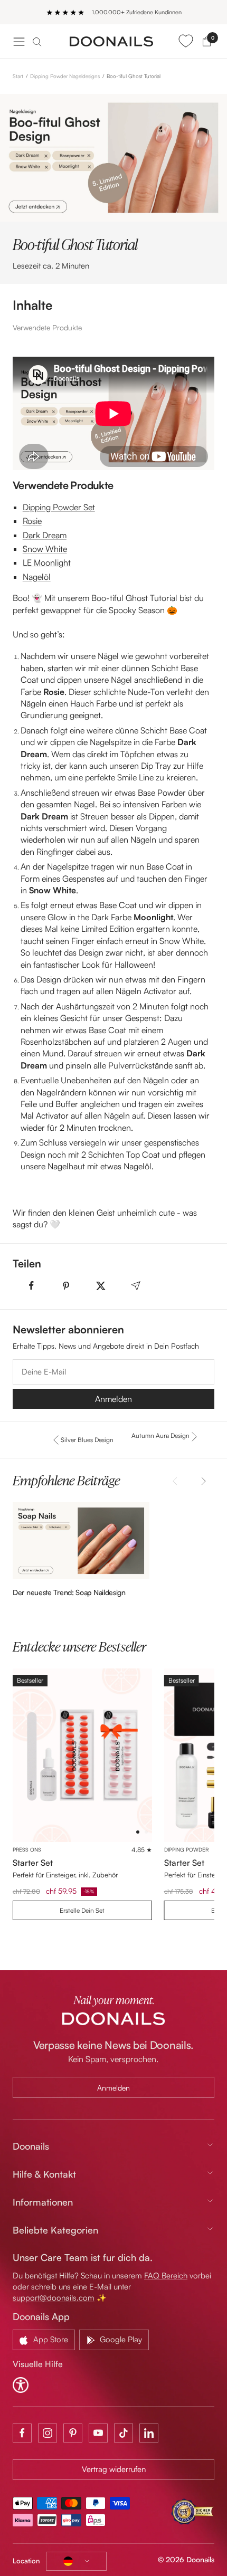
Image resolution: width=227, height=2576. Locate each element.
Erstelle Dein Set (82, 1910)
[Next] (202, 1481)
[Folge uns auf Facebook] (22, 2433)
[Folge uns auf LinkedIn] (149, 2433)
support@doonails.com (54, 2298)
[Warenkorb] (207, 41)
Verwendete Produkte (47, 327)
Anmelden (113, 1399)
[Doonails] (112, 42)
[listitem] (31, 1286)
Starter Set (33, 1863)
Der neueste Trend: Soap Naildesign (69, 1592)
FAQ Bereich (166, 2276)
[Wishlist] (186, 41)
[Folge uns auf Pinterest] (73, 2433)
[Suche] (37, 41)
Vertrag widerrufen (114, 2469)
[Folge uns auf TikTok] (124, 2433)
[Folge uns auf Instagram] (48, 2433)
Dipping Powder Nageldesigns (65, 76)
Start (18, 76)
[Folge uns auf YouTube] (98, 2433)
